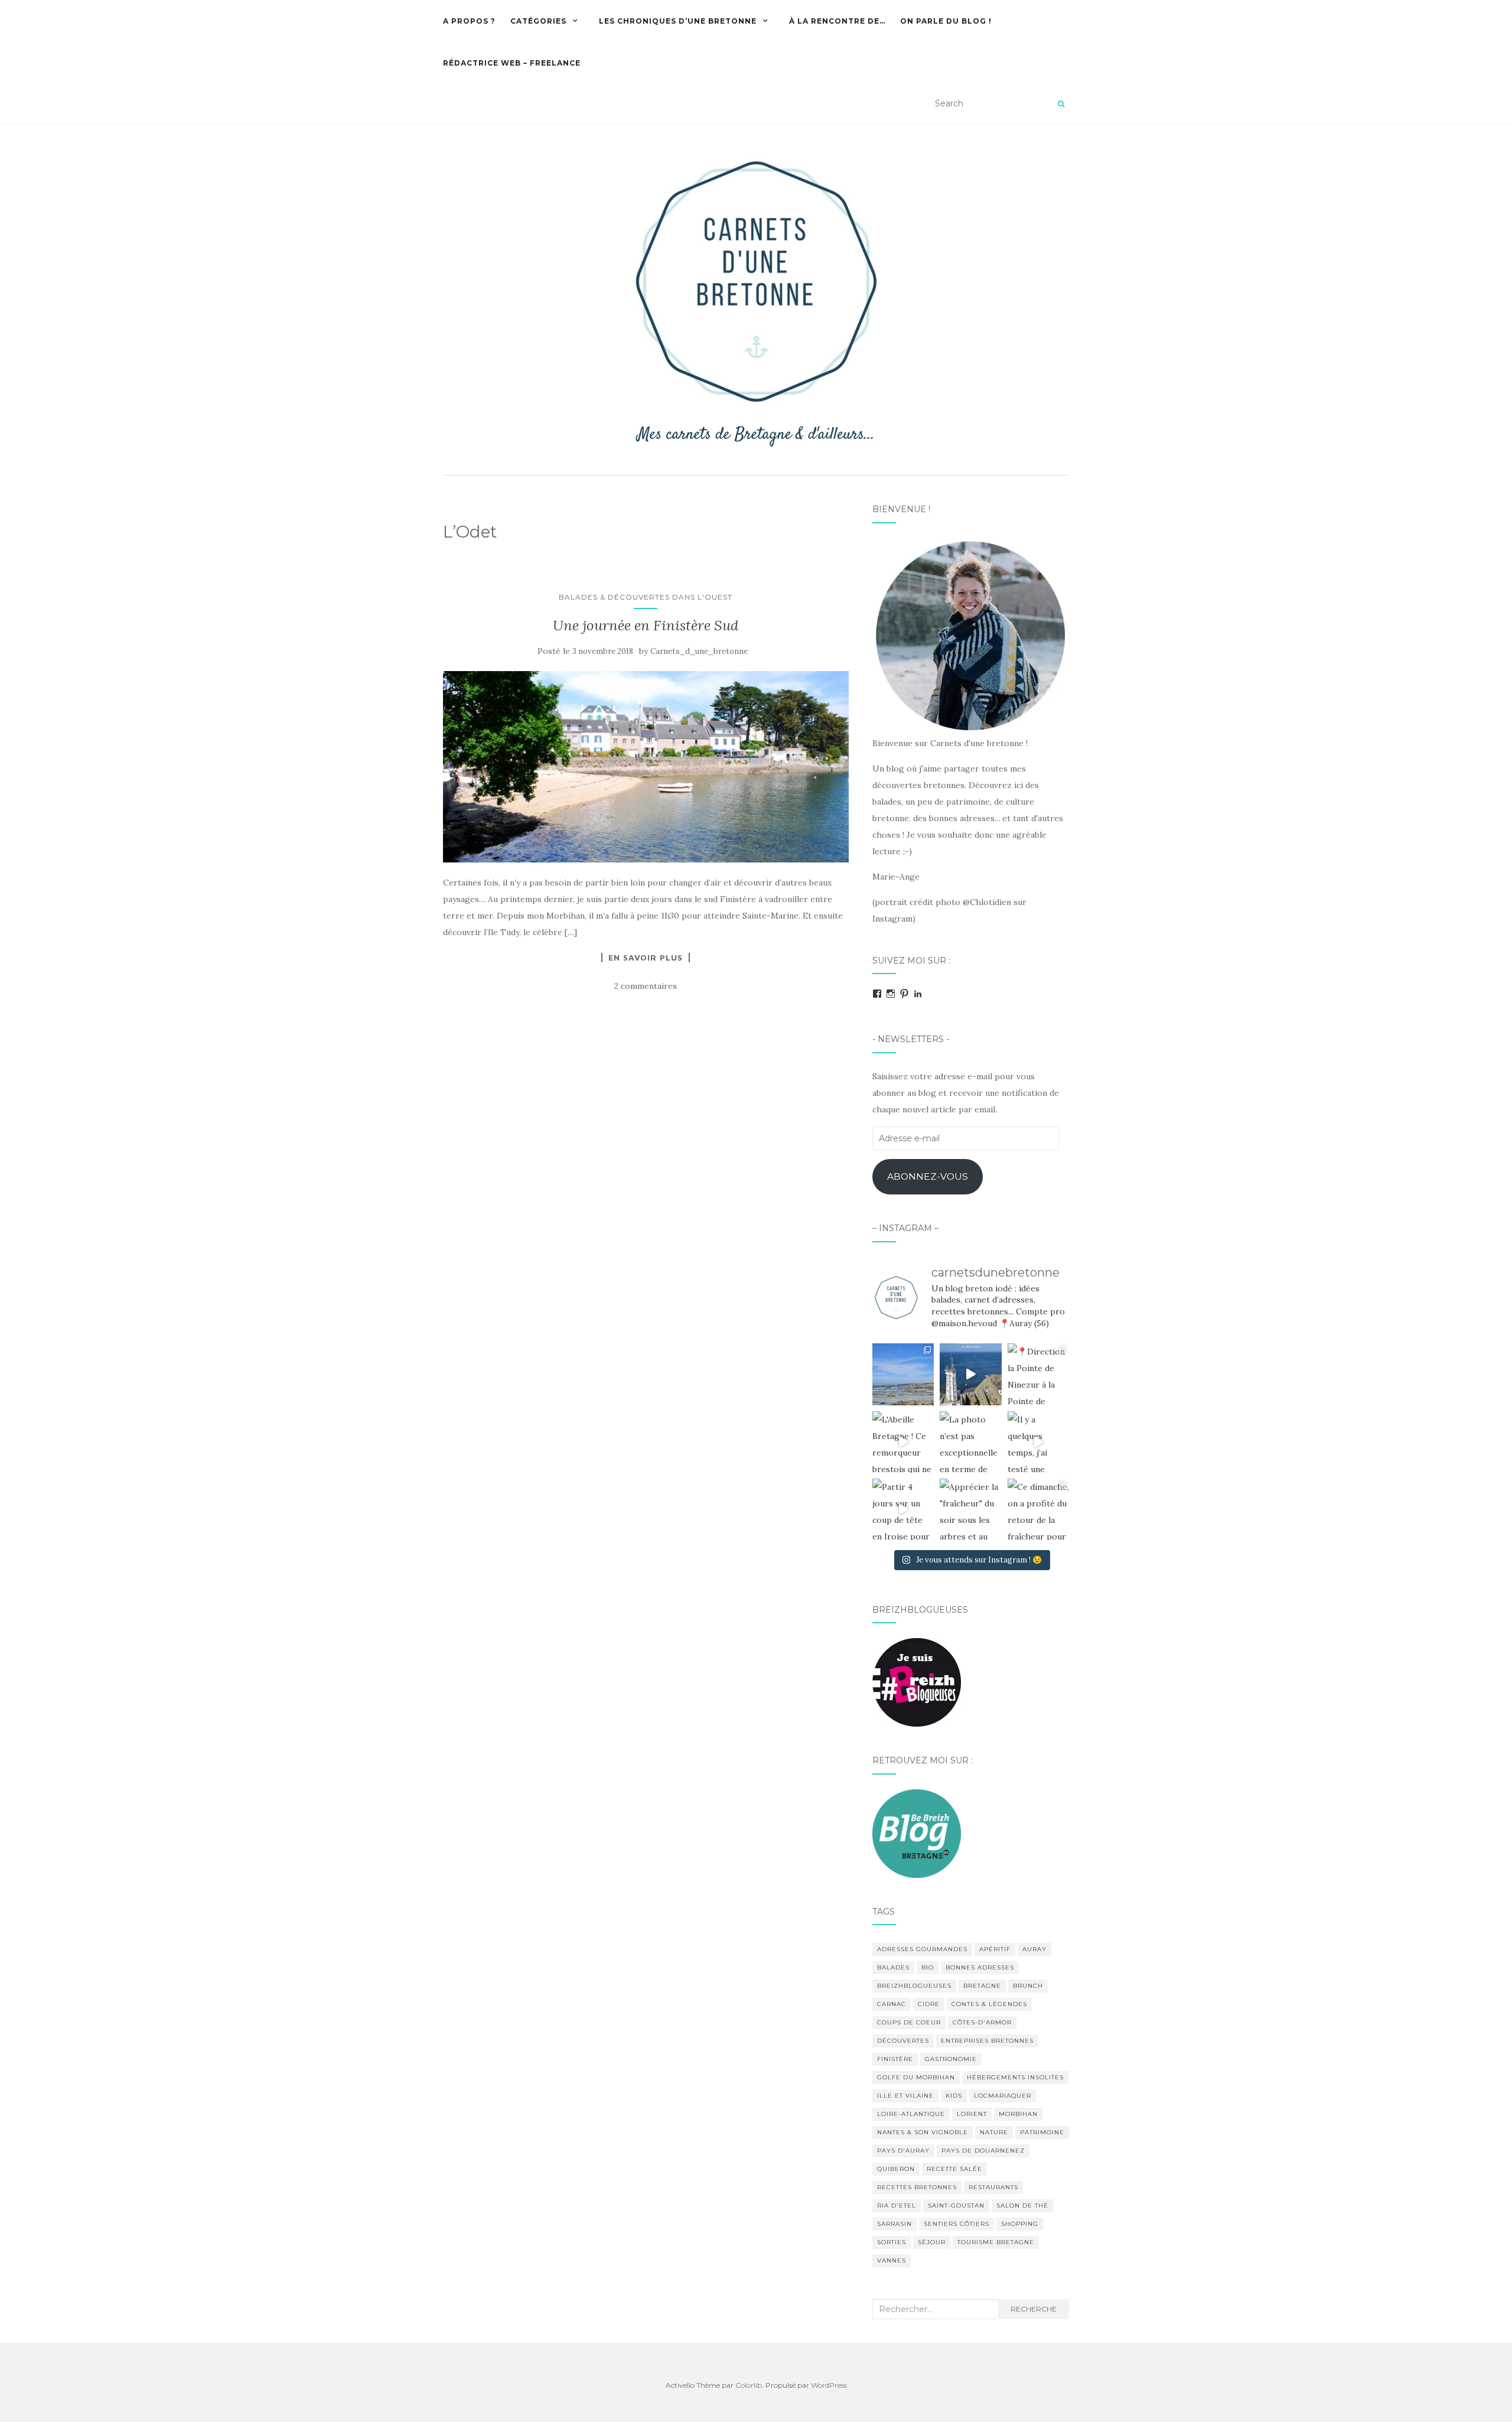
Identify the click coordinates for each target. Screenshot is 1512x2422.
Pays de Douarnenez (983, 2151)
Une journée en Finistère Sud (646, 625)
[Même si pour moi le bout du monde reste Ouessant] (970, 1374)
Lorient (972, 2114)
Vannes (892, 2260)
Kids (954, 2096)
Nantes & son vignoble (923, 2132)
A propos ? (469, 21)
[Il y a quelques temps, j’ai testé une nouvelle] (1038, 1442)
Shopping (1020, 2224)
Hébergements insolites (1015, 2077)
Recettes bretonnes (917, 2187)
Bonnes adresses (980, 1967)
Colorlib (749, 2385)
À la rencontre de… (837, 21)
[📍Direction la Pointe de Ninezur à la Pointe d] (1038, 1374)
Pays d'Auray (903, 2151)
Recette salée (954, 2169)
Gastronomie (951, 2059)
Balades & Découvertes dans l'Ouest (646, 597)
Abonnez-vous (928, 1176)
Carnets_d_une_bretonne (699, 651)
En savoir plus (646, 958)
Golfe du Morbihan (916, 2077)
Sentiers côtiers (957, 2224)
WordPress (829, 2385)
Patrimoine (1042, 2132)
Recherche (1034, 2309)
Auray (1034, 1949)
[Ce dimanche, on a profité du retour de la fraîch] (1038, 1509)
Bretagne (982, 1986)
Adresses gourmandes (922, 1949)
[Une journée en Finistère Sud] (646, 767)
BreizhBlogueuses (914, 1986)
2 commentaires (646, 986)
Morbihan (1018, 2114)
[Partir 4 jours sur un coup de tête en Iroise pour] (903, 1509)
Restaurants (993, 2187)
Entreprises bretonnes (987, 2041)
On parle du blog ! (946, 21)
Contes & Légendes (989, 2004)
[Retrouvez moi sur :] (917, 1832)
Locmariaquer (1003, 2096)
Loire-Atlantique (911, 2114)
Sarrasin (895, 2224)
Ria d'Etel (897, 2205)
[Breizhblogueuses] (917, 1682)
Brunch (1028, 1986)
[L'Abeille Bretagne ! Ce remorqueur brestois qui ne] (903, 1442)
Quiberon (896, 2169)
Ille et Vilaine (905, 2096)
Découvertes (903, 2041)
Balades (893, 1967)
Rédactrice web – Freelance (512, 63)
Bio (928, 1967)
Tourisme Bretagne (996, 2242)
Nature (994, 2132)
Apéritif (995, 1949)
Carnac (892, 2004)
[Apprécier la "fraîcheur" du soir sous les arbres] (970, 1509)
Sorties (892, 2242)
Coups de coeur (909, 2022)
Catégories (538, 21)
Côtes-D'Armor (982, 2022)
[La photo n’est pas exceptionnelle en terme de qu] (970, 1442)
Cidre (929, 2004)
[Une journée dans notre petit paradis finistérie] (903, 1374)
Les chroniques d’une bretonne (678, 21)
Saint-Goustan (956, 2205)
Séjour (932, 2242)
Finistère (895, 2059)
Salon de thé (1022, 2205)
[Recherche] (1061, 104)
